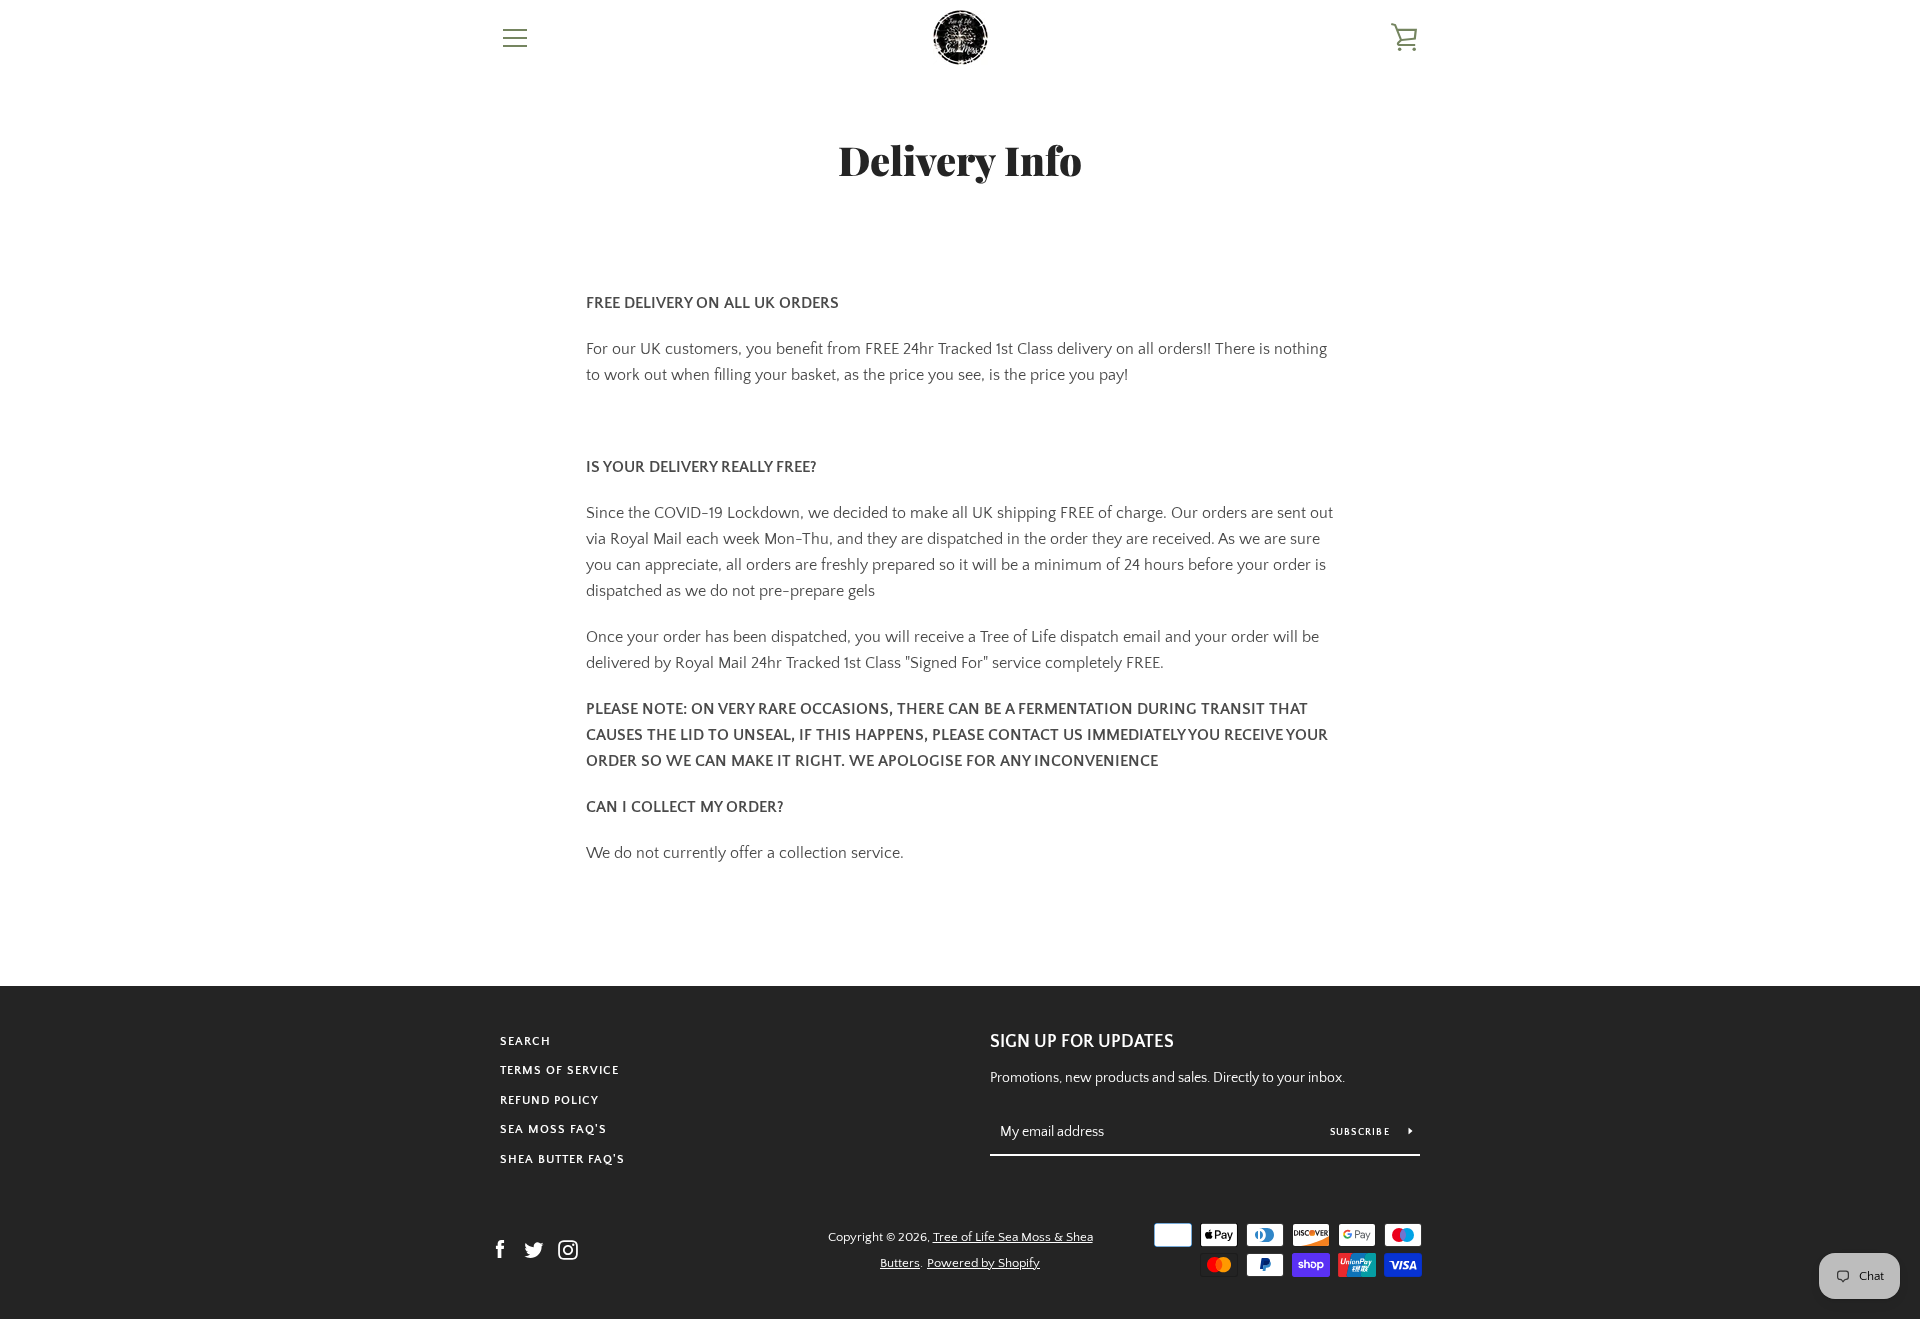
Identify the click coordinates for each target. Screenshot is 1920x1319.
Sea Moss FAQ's (553, 1129)
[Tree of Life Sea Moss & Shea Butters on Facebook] (500, 1249)
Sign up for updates (1082, 1042)
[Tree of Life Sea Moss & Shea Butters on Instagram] (568, 1249)
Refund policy (549, 1100)
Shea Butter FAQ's (562, 1159)
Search (525, 1041)
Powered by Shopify (983, 1263)
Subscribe (1362, 1132)
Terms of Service (559, 1070)
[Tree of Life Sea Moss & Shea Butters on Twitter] (534, 1249)
